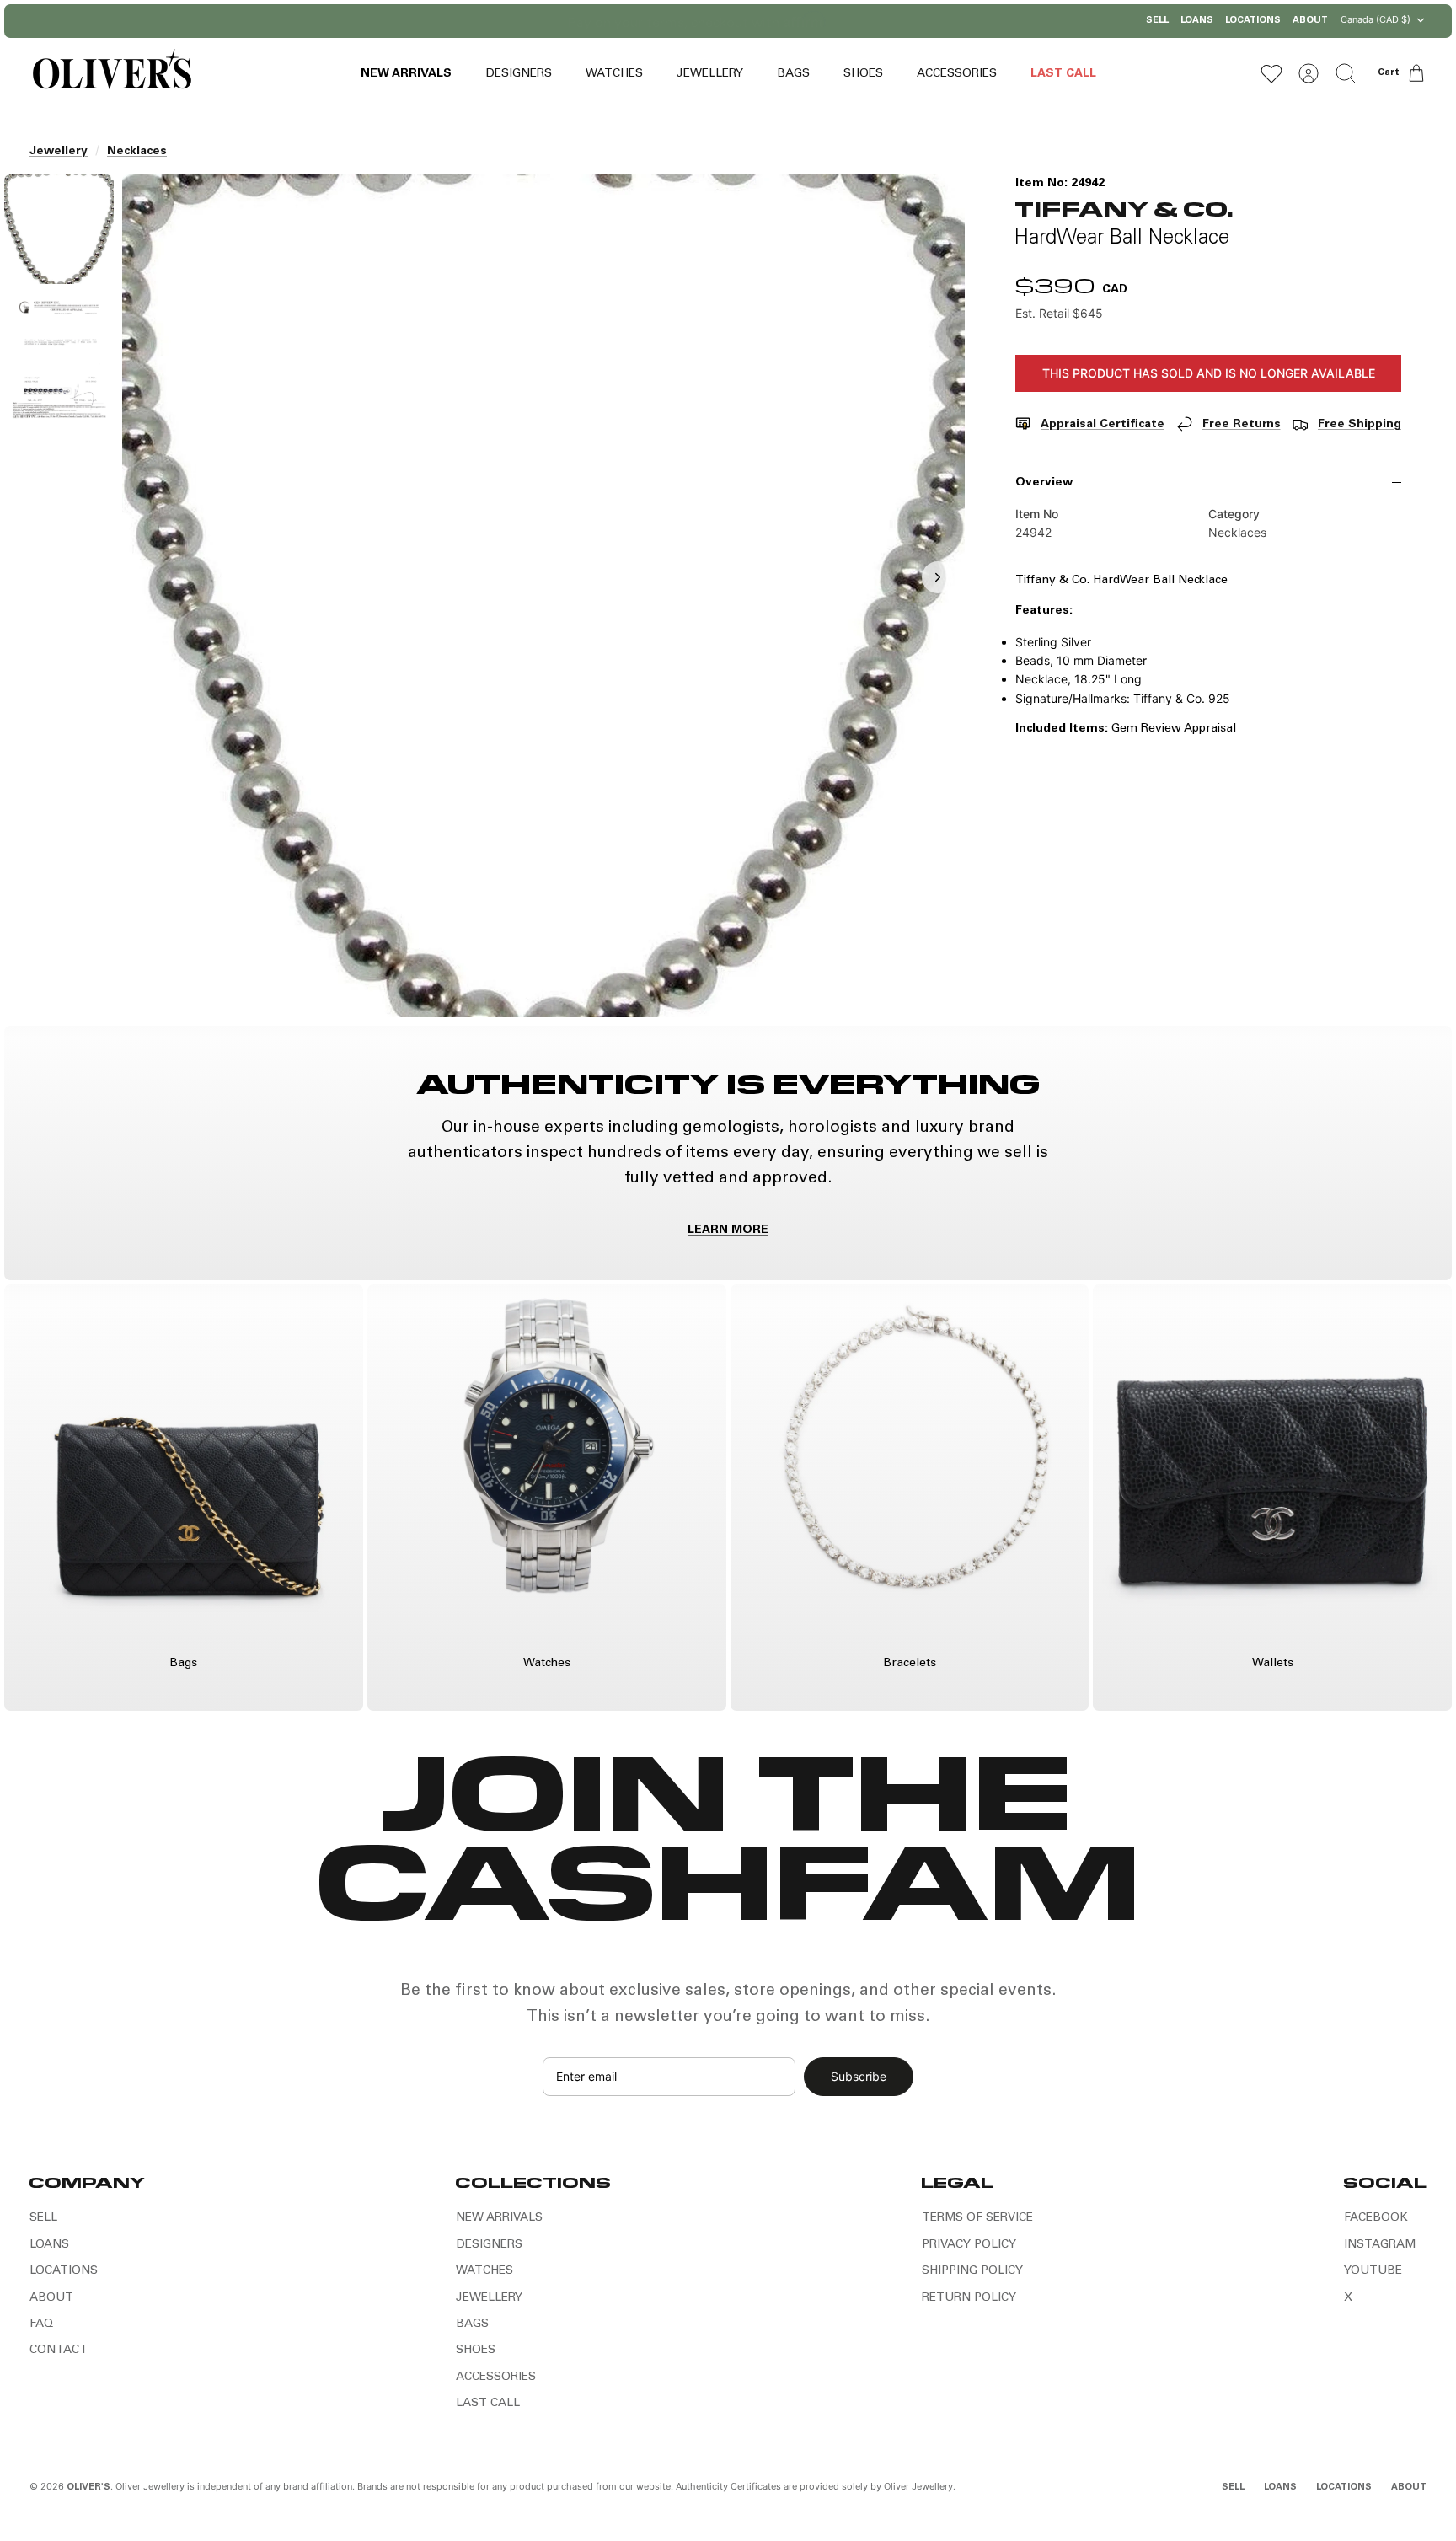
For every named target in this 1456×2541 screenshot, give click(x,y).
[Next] (901, 21)
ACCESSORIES (957, 74)
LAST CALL (1063, 74)
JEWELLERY (710, 74)
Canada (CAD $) (1376, 19)
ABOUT (1310, 21)
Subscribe (859, 2076)
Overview (1044, 483)
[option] (543, 596)
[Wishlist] (1271, 73)
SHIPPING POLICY (972, 2271)
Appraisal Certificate (1103, 425)
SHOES (863, 74)
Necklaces (137, 152)
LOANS (1197, 21)
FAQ (41, 2324)
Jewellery (59, 152)
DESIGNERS (519, 74)
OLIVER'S (88, 2487)
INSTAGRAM (1380, 2245)
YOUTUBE (1373, 2271)
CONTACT (59, 2351)
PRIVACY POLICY (969, 2245)
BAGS (793, 74)
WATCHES (614, 74)
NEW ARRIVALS (406, 74)
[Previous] (555, 21)
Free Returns (1242, 425)
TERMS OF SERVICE (977, 2218)
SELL (1157, 21)
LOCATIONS (1253, 21)
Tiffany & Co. (1124, 208)
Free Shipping (1360, 425)
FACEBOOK (1376, 2218)
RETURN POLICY (969, 2298)
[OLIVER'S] (112, 73)
